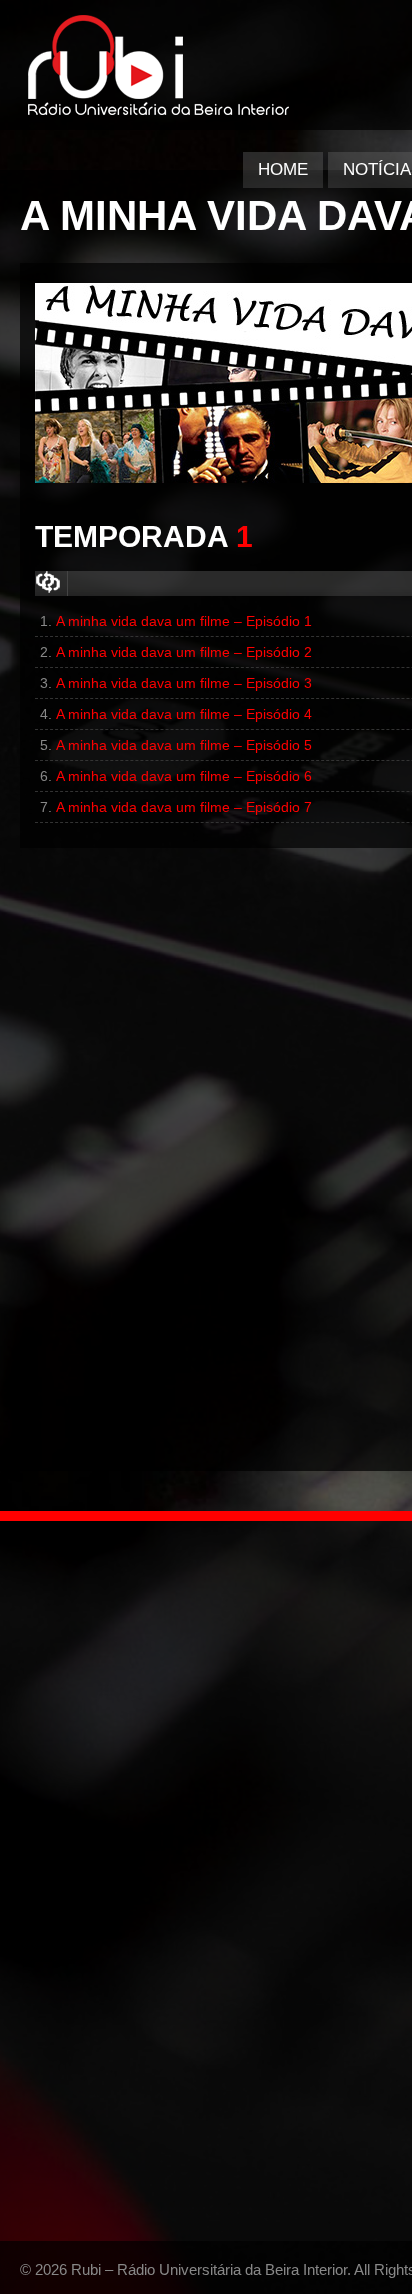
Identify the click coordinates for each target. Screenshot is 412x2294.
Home (283, 169)
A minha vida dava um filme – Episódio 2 (184, 652)
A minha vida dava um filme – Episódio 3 (184, 683)
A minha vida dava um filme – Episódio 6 (184, 776)
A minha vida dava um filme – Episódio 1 (184, 621)
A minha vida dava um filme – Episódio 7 (184, 807)
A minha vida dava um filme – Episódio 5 (184, 745)
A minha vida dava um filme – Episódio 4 (184, 714)
